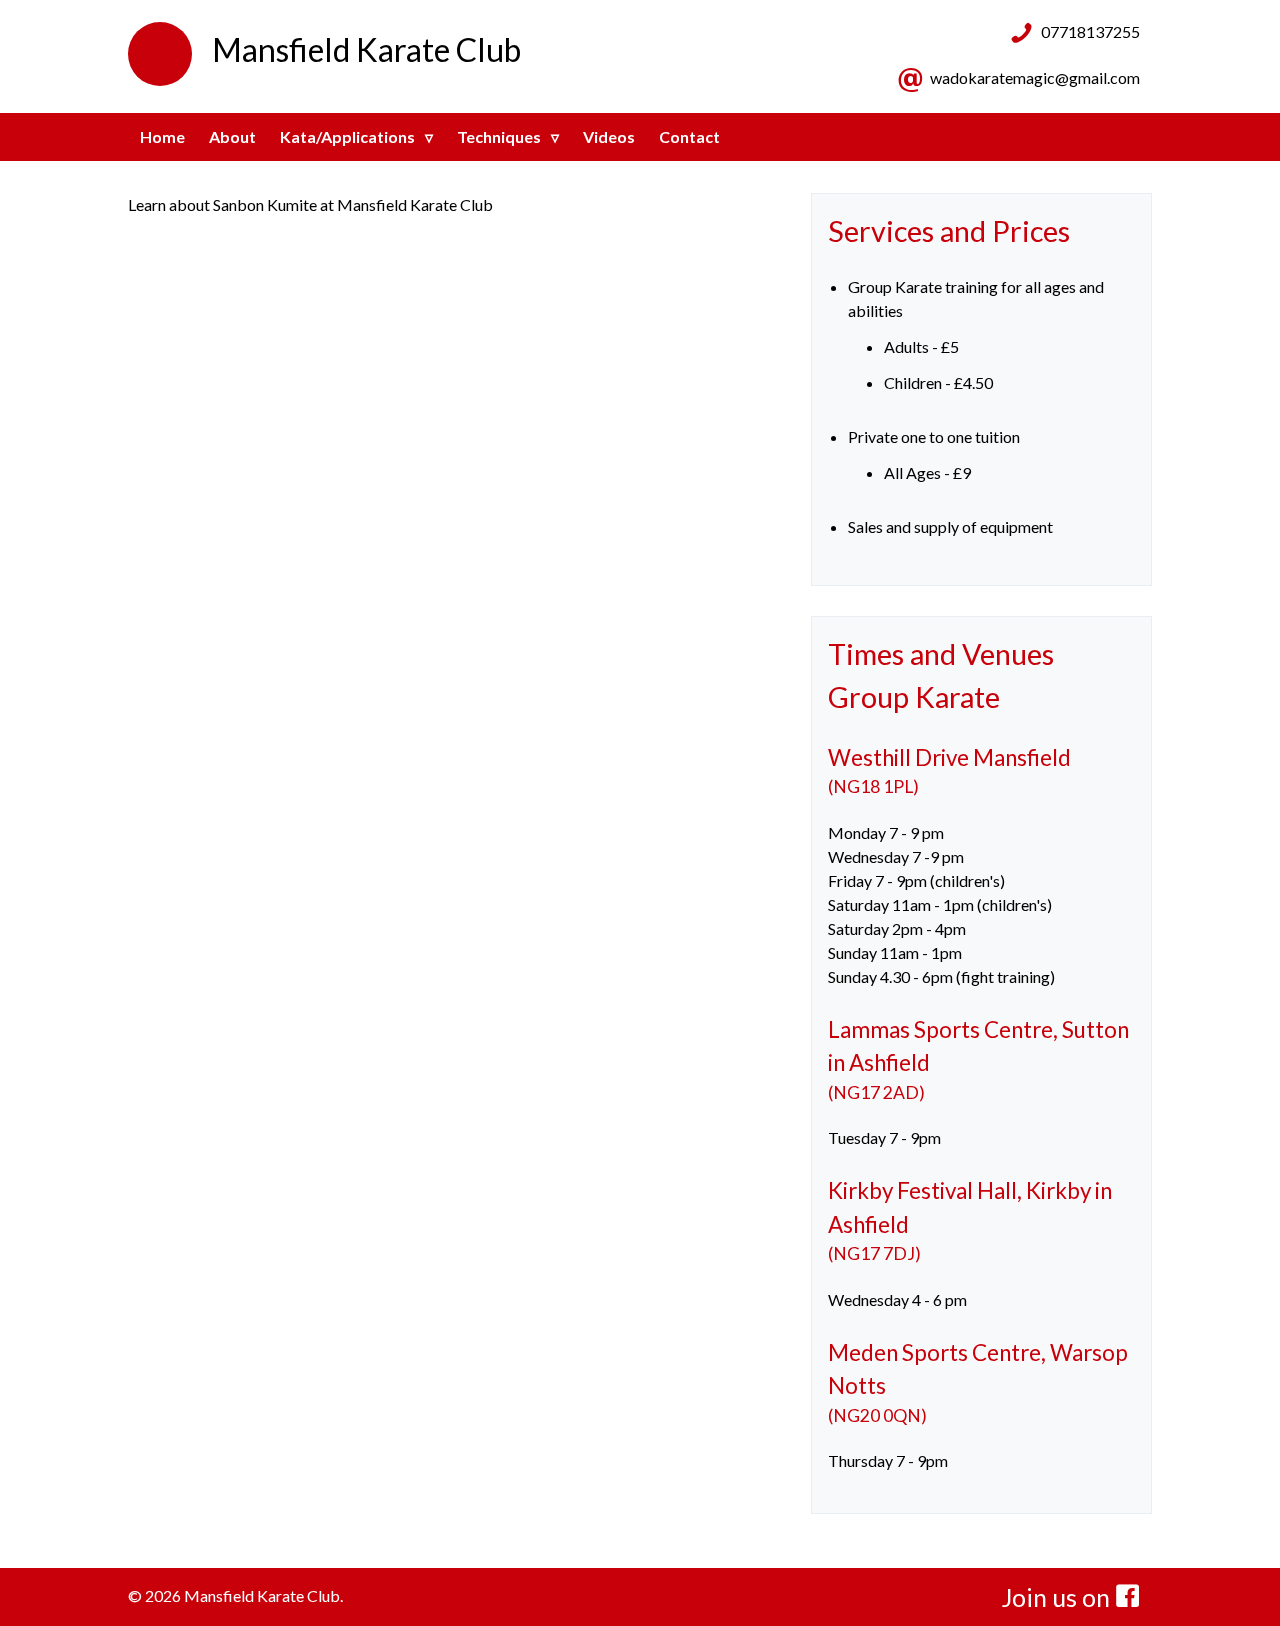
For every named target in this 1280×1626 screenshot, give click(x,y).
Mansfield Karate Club (366, 49)
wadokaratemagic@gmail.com (1035, 77)
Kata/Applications (347, 136)
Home (162, 136)
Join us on (1058, 1597)
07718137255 (1090, 31)
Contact (689, 136)
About (232, 136)
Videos (609, 136)
